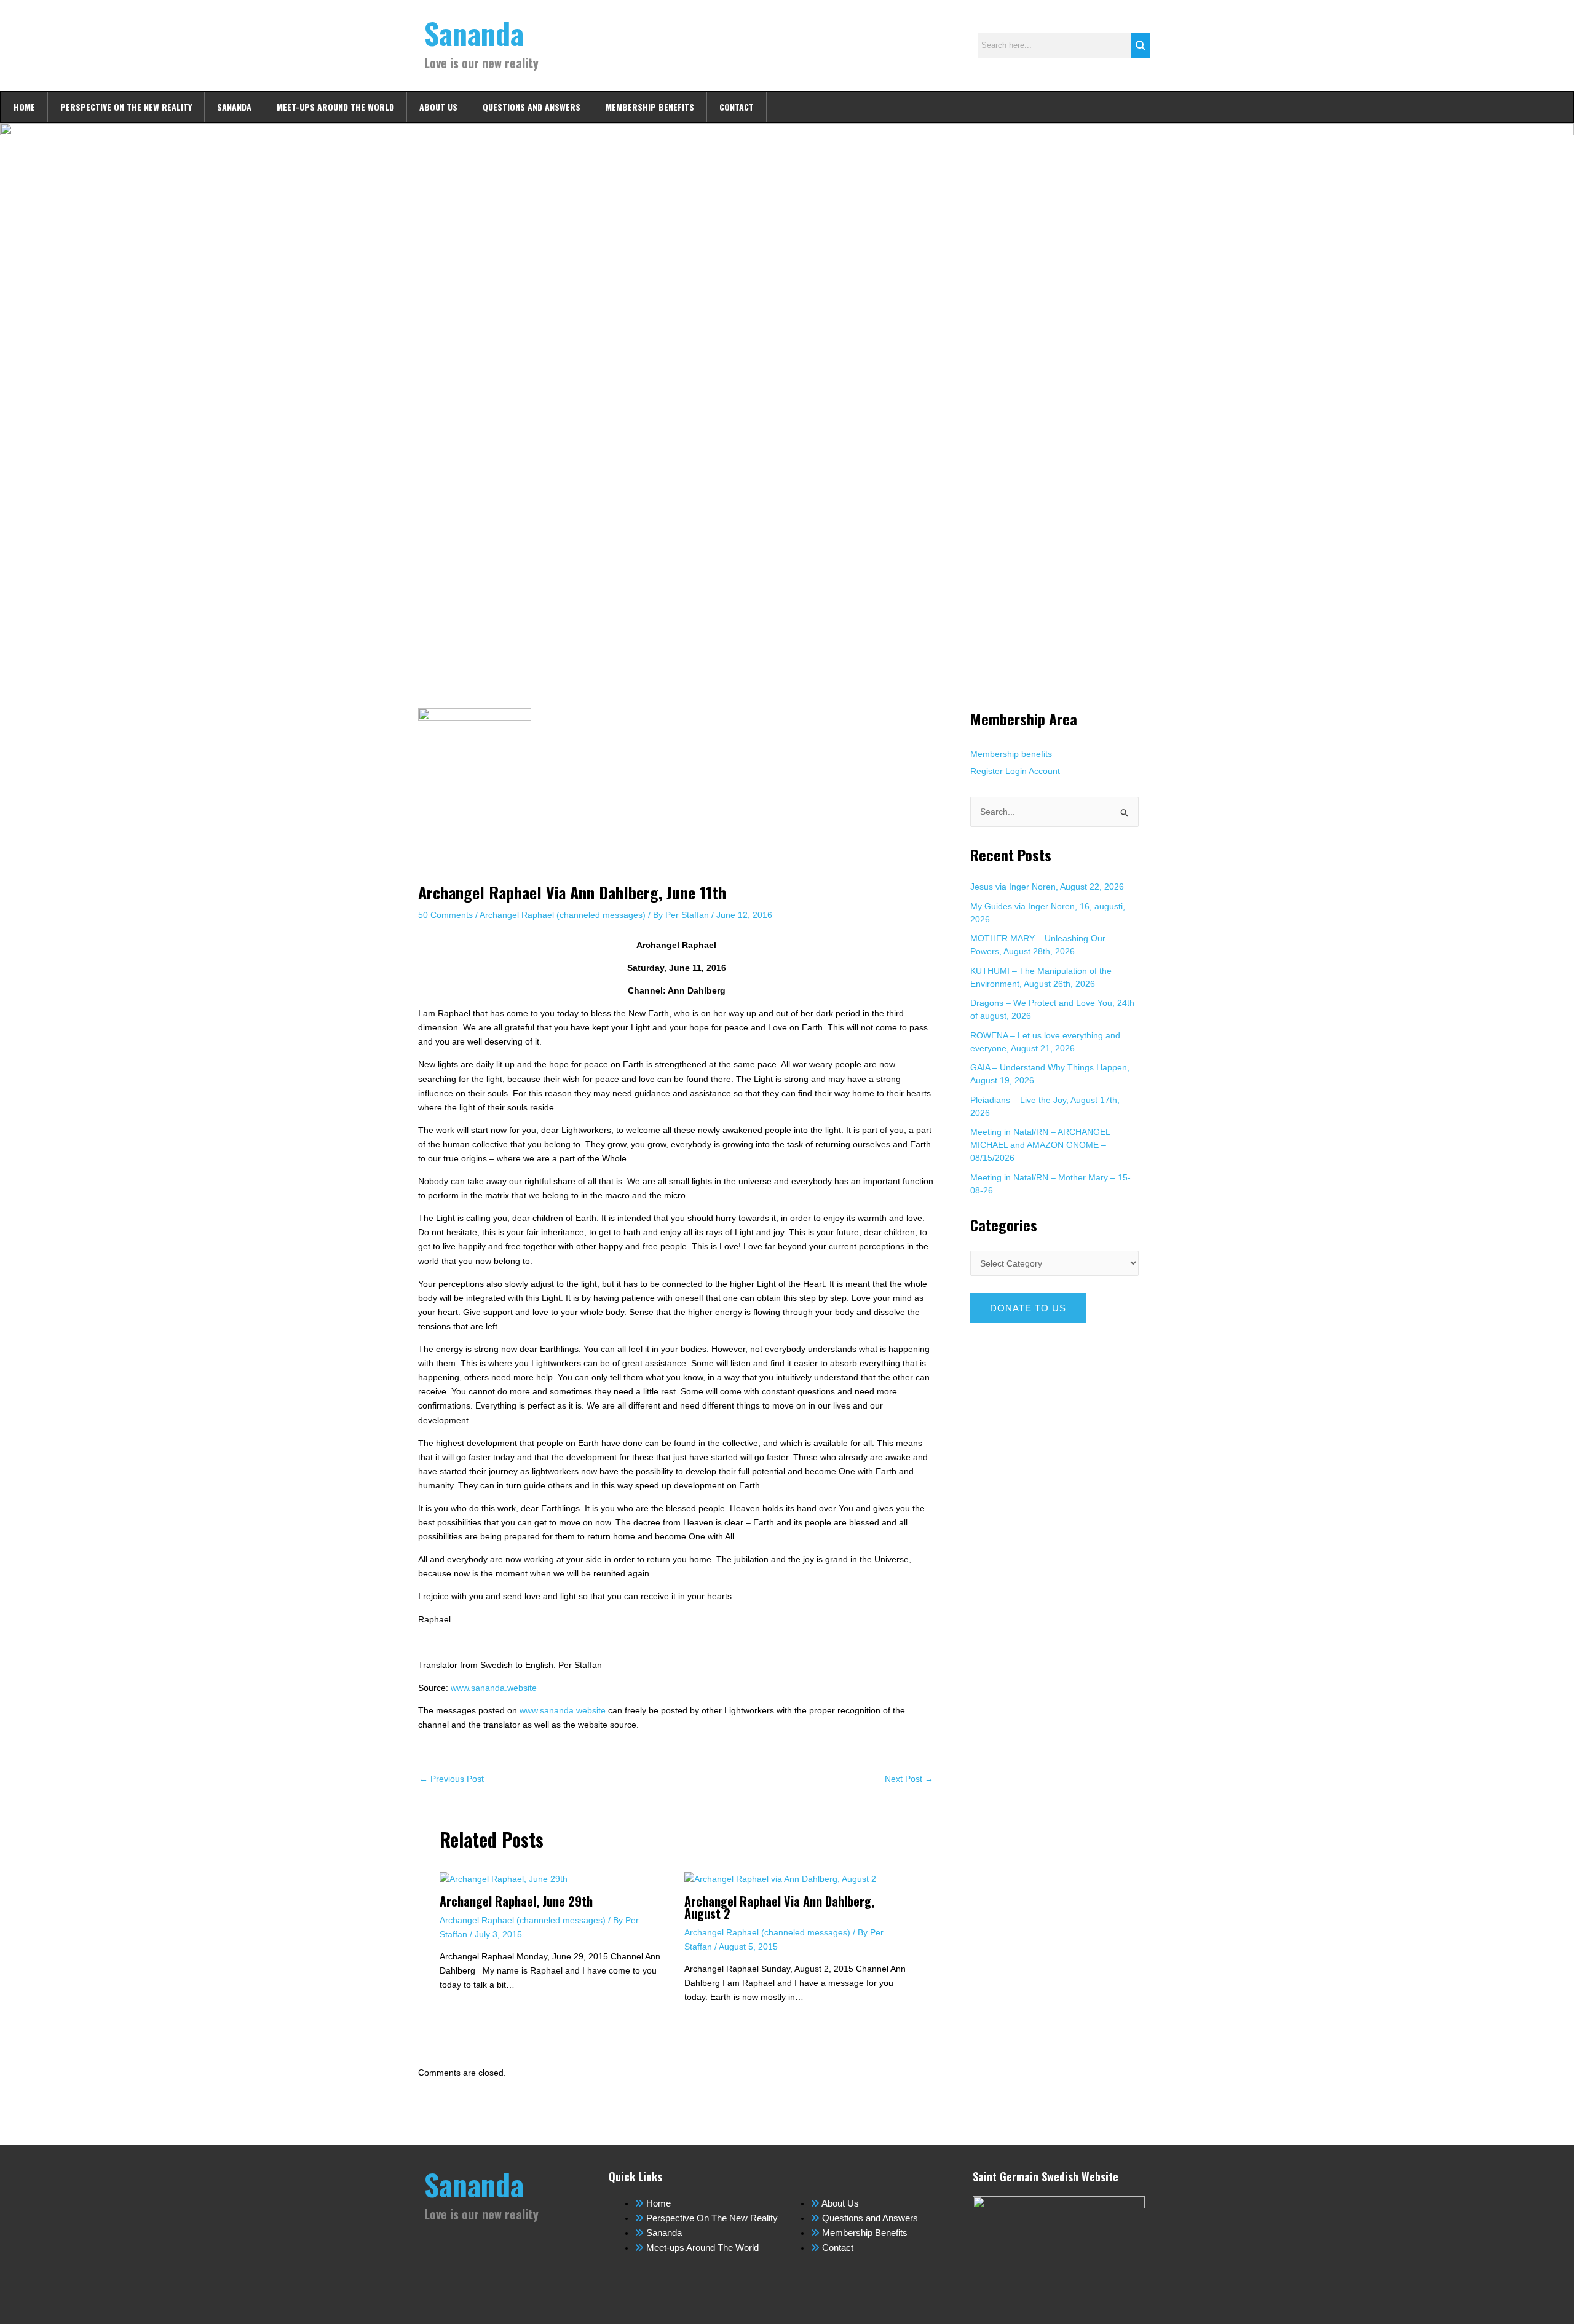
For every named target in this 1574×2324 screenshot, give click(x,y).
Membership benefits (1011, 754)
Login (1016, 771)
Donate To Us (1028, 1308)
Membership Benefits (650, 107)
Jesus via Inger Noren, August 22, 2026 (1047, 887)
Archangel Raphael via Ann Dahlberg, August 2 (779, 1907)
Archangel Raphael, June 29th (516, 1901)
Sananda (474, 33)
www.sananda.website (494, 1688)
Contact (737, 107)
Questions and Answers (532, 107)
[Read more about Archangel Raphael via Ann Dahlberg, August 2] (780, 1878)
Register (987, 771)
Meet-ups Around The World (335, 107)
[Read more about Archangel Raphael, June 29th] (504, 1878)
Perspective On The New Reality (126, 107)
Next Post (909, 1779)
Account (1044, 771)
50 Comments (445, 915)
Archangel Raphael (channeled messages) (563, 915)
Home (24, 107)
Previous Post (452, 1779)
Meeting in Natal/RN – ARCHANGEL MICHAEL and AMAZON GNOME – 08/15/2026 (1040, 1145)
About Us (438, 107)
